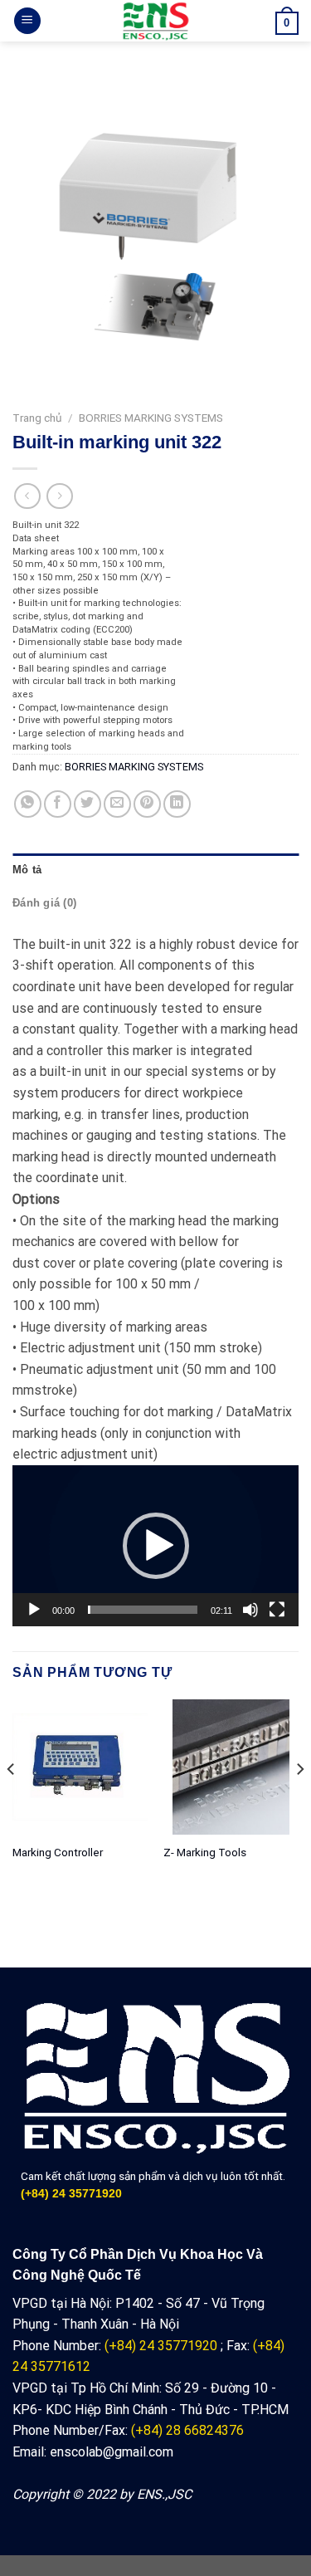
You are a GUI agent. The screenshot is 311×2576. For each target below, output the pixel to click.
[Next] (299, 1803)
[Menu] (27, 21)
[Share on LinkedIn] (177, 804)
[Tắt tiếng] (250, 1610)
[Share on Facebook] (58, 804)
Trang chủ (37, 418)
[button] (156, 1546)
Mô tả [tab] (27, 870)
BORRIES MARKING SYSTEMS (151, 418)
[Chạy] (34, 1610)
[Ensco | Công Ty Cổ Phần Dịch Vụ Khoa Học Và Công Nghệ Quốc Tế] (155, 21)
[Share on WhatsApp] (28, 804)
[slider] (143, 1610)
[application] (155, 1546)
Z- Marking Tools (205, 1852)
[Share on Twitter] (87, 804)
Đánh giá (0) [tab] (44, 903)
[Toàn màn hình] (277, 1610)
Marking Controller (58, 1852)
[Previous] (12, 1803)
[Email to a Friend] (117, 804)
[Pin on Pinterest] (147, 804)
